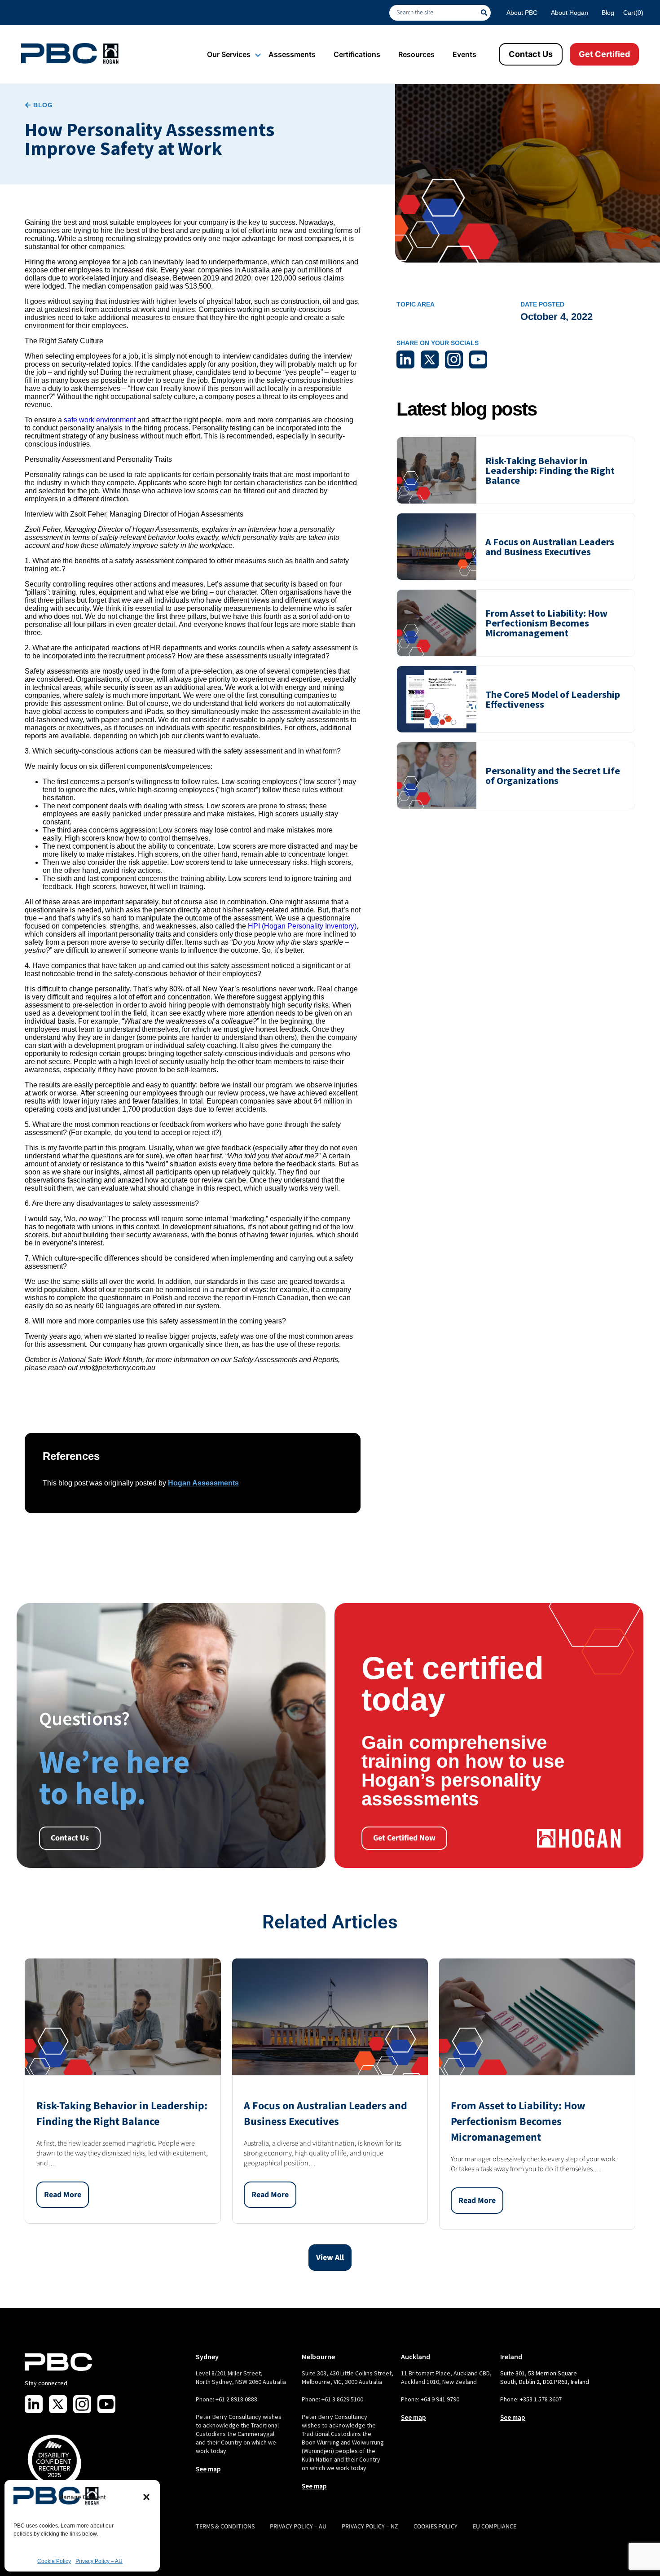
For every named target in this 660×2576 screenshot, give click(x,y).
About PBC (522, 13)
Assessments (292, 54)
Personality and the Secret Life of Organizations (553, 775)
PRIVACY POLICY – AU (298, 2527)
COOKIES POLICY (436, 2527)
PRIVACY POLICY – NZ (370, 2527)
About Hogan (570, 13)
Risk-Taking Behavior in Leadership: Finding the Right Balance (550, 470)
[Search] (486, 13)
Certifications (357, 54)
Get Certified (604, 54)
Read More (63, 2195)
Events (464, 54)
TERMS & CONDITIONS (225, 2527)
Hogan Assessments (203, 1483)
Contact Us (531, 54)
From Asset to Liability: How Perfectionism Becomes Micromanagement (546, 623)
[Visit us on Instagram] (82, 2404)
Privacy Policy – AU (99, 2561)
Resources (416, 54)
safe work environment (100, 420)
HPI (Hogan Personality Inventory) (302, 926)
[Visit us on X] (58, 2404)
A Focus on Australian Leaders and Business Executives (550, 547)
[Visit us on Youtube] (106, 2404)
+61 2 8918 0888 (236, 2399)
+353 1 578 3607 (541, 2399)
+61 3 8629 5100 (342, 2399)
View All (330, 2258)
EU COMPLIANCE (495, 2527)
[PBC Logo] (70, 53)
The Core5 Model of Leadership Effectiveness (553, 699)
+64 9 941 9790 (440, 2399)
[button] (146, 2497)
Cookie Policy (54, 2561)
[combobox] (435, 13)
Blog (608, 13)
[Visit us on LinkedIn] (34, 2404)
